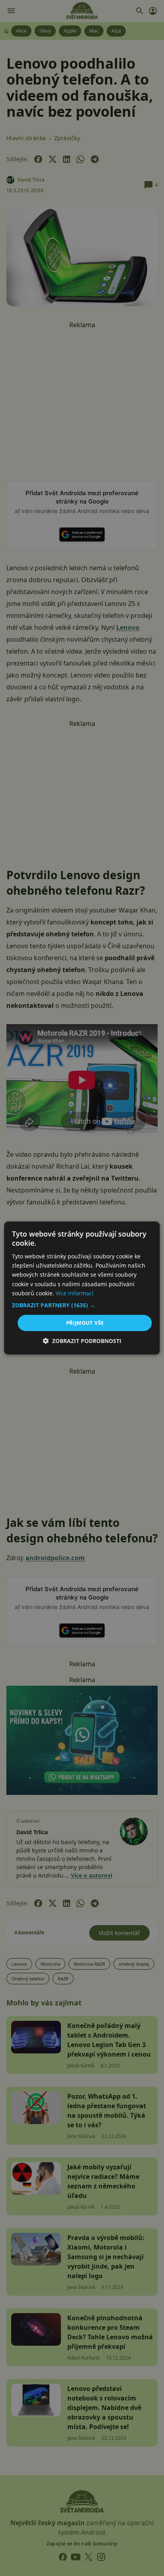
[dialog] (82, 1288)
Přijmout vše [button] (85, 1323)
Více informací (75, 1293)
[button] (82, 1305)
